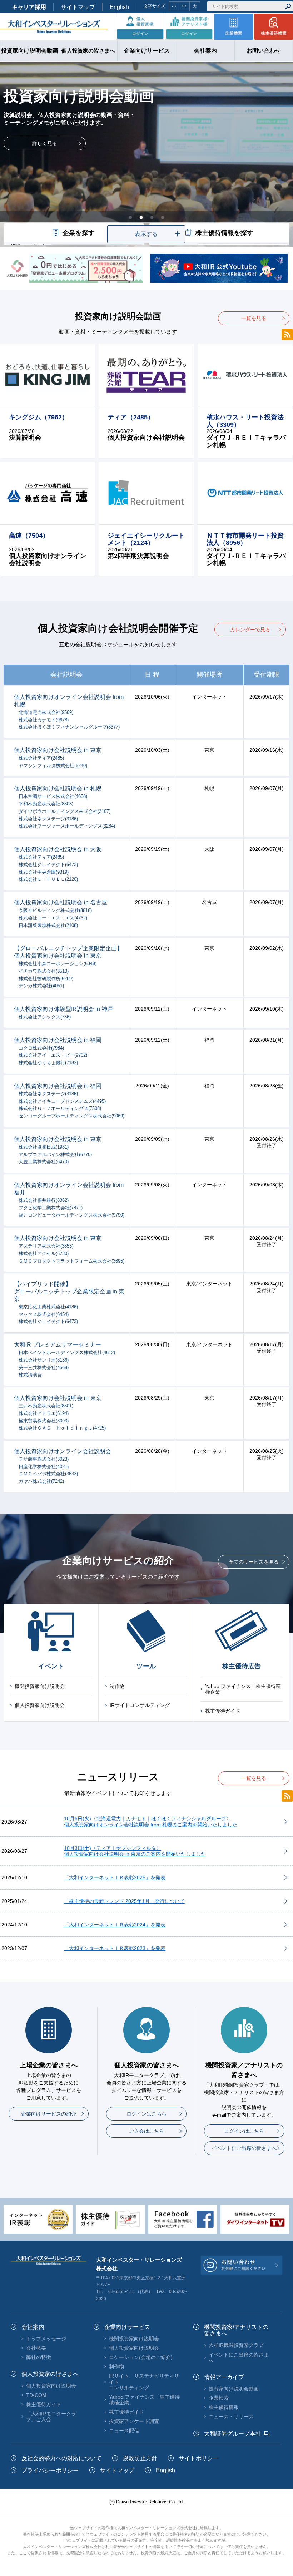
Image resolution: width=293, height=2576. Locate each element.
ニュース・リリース (231, 2417)
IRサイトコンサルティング (140, 1705)
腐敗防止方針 (140, 2458)
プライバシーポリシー (50, 2470)
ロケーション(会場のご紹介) (141, 2357)
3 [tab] (152, 217)
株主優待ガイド (223, 1711)
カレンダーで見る (250, 630)
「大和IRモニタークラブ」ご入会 (51, 2417)
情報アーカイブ (224, 2377)
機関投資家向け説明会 (40, 1686)
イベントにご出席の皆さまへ (244, 2148)
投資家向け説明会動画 (234, 2389)
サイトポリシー (199, 2458)
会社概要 (36, 2348)
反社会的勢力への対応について (61, 2458)
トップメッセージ (46, 2339)
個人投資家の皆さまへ (50, 2374)
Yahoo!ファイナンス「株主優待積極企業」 (243, 1689)
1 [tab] (130, 217)
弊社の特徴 (39, 2357)
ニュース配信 (124, 2431)
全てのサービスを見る (254, 1562)
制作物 (117, 1686)
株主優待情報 (224, 2407)
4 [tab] (163, 217)
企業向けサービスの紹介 (49, 2114)
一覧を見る (254, 318)
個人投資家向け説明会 (40, 1705)
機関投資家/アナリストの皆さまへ (236, 2330)
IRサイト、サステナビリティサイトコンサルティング (144, 2382)
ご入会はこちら (146, 2131)
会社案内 (33, 2327)
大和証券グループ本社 (233, 2434)
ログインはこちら (146, 2114)
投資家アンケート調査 (134, 2421)
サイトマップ (78, 7)
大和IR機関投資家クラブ (236, 2345)
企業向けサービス (127, 2327)
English (119, 7)
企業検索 (219, 2398)
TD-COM (36, 2395)
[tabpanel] (146, 154)
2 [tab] (141, 217)
